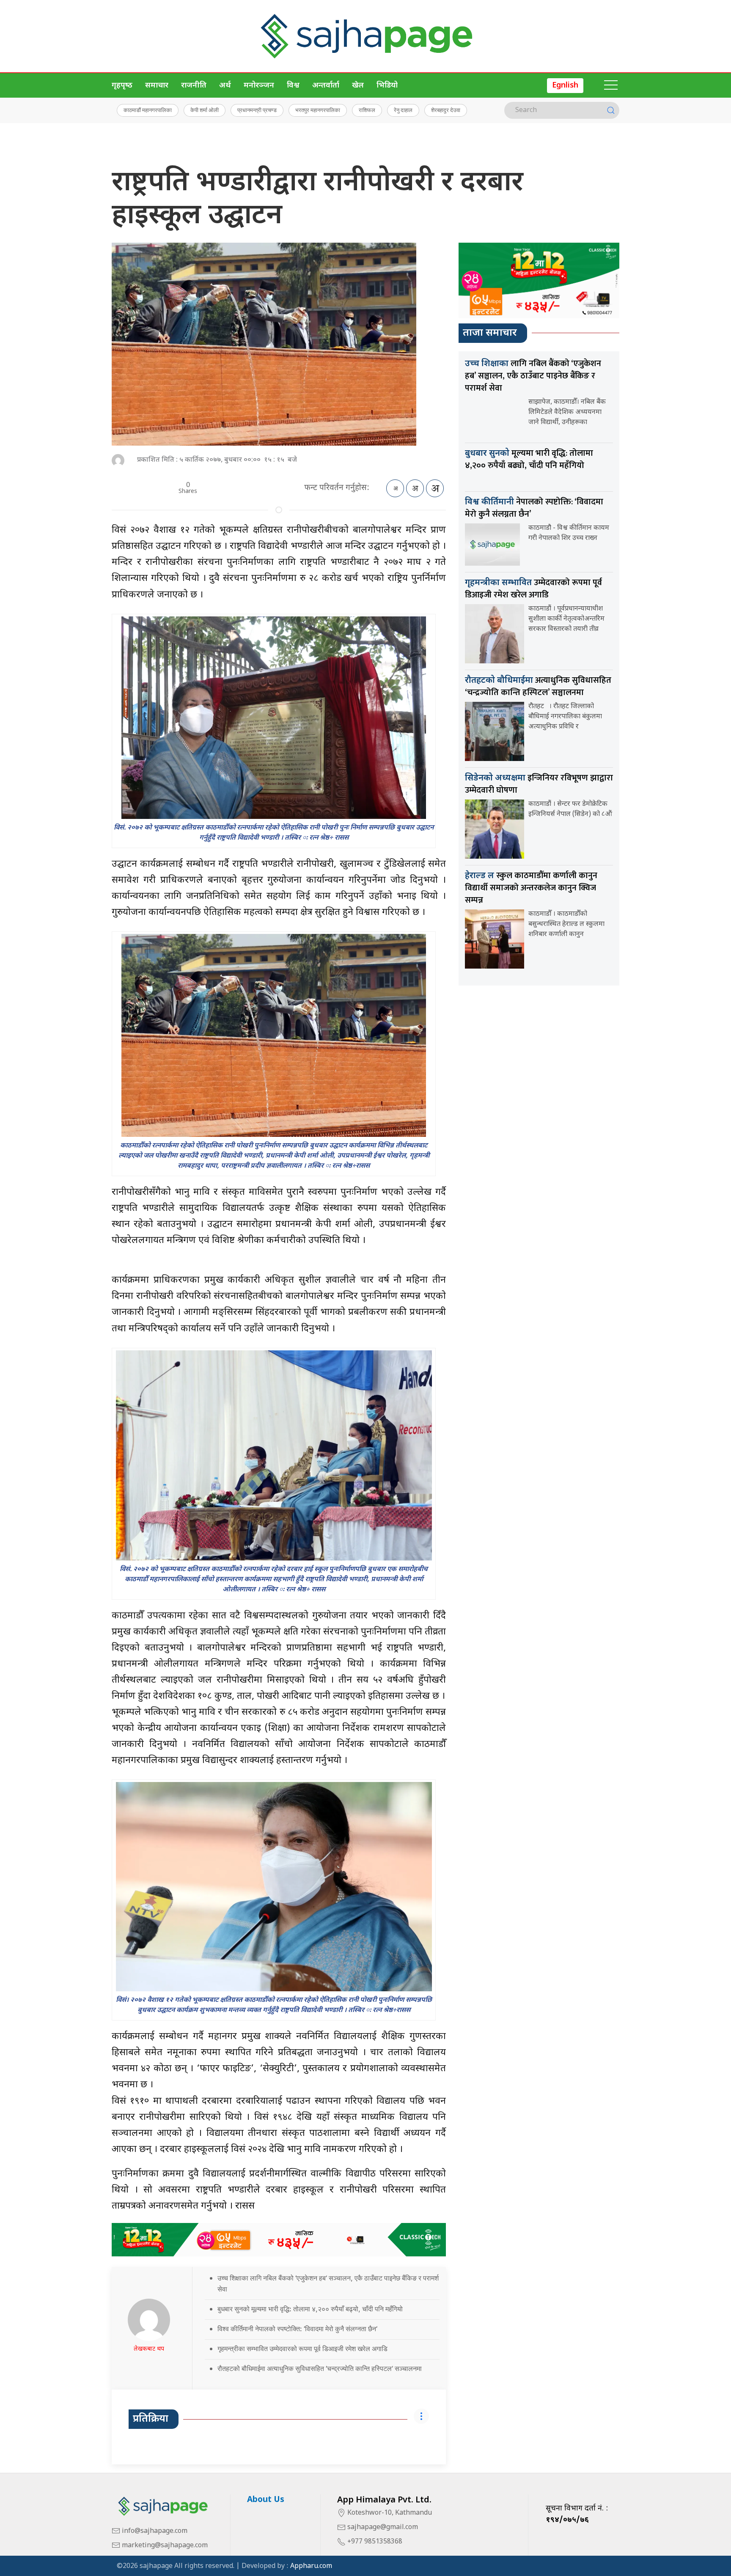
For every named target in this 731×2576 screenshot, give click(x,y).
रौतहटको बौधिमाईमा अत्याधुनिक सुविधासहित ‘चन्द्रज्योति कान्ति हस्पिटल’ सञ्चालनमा (320, 2368)
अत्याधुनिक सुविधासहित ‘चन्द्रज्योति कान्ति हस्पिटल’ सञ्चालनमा (538, 686)
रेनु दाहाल (403, 110)
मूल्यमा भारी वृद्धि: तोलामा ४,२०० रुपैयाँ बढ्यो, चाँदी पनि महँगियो (529, 459)
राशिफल (367, 110)
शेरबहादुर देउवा (446, 110)
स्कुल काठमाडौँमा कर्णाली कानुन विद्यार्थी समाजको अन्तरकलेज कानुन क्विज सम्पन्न (531, 888)
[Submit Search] (611, 110)
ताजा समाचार (490, 333)
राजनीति (194, 86)
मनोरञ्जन (259, 86)
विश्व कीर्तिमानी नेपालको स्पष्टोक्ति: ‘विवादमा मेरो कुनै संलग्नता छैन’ (297, 2329)
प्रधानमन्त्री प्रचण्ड (257, 110)
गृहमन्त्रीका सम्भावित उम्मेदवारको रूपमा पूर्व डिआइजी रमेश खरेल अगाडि (302, 2349)
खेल (358, 86)
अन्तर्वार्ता (326, 86)
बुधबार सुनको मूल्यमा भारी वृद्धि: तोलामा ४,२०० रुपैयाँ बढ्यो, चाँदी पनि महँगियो (310, 2309)
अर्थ (225, 86)
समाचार (157, 86)
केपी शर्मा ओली (205, 110)
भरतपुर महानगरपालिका (318, 110)
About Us (266, 2500)
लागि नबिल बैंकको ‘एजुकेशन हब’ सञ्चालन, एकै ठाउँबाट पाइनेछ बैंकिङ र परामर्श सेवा (533, 376)
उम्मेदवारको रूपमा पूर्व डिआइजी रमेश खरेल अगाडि (533, 589)
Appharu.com (311, 2566)
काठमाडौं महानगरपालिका (148, 110)
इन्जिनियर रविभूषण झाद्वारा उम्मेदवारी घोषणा (539, 784)
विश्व (293, 86)
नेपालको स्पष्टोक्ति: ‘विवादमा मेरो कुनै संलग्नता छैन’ (534, 508)
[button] (611, 85)
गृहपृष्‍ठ (122, 86)
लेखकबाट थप (149, 2349)
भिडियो (387, 86)
